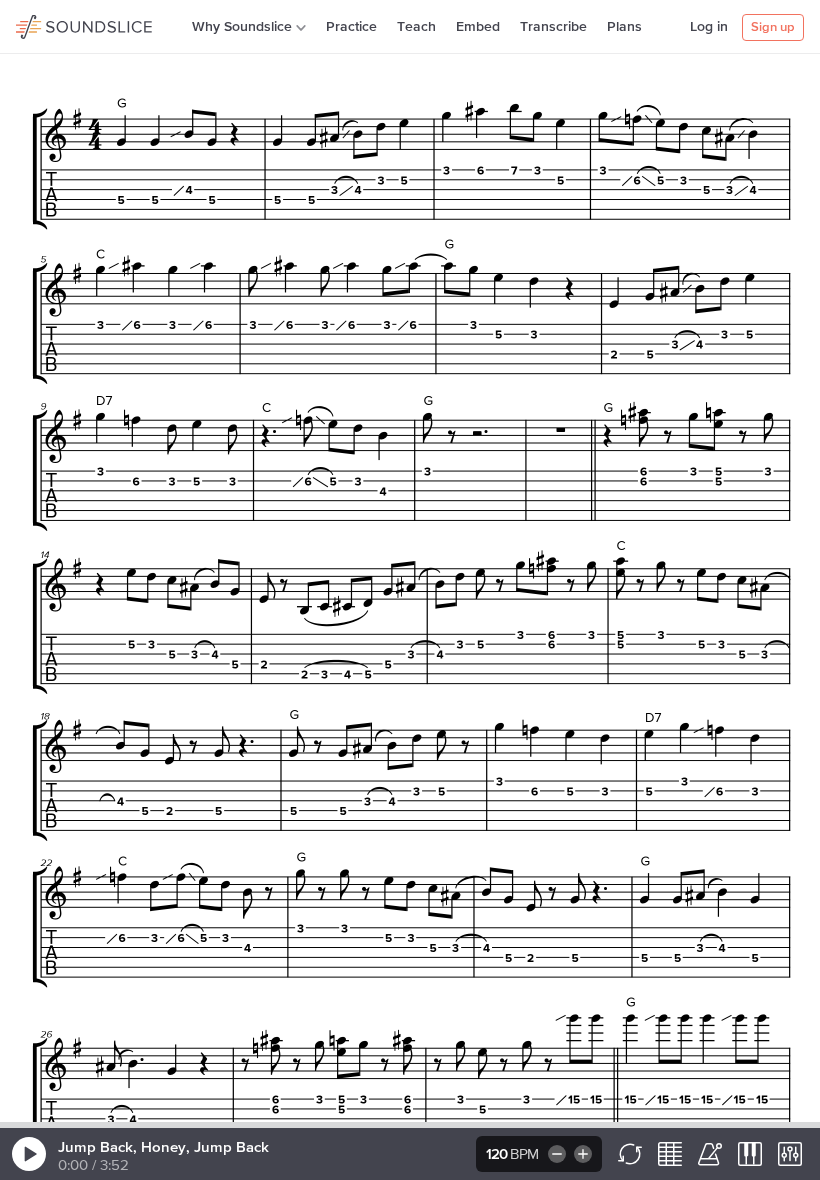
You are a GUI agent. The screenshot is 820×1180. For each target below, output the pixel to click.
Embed (478, 27)
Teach (416, 27)
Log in (709, 27)
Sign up (773, 27)
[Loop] (630, 1154)
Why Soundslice (242, 27)
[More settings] (790, 1154)
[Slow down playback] (555, 1154)
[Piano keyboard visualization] (750, 1154)
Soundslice (54, 24)
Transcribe (553, 27)
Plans (624, 27)
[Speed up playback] (584, 1154)
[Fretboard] (670, 1154)
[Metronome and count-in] (710, 1154)
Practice (351, 27)
